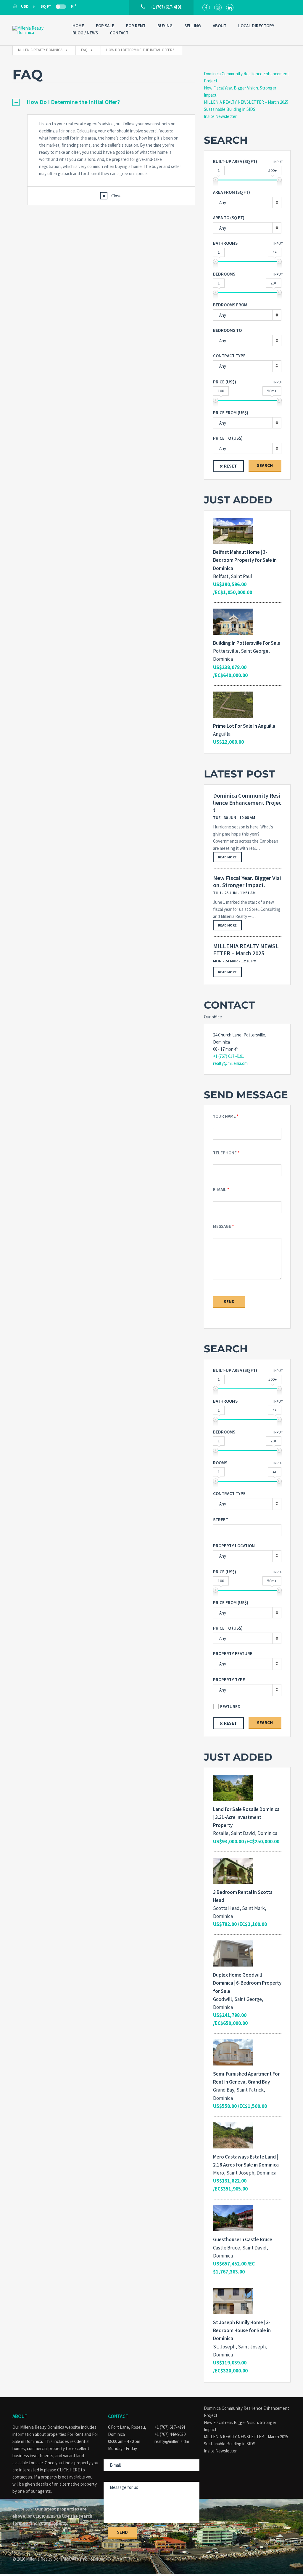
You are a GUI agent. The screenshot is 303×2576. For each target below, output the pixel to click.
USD (25, 6)
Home (78, 26)
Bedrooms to (227, 330)
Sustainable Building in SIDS (230, 109)
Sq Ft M (58, 6)
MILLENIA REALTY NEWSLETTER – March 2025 (246, 102)
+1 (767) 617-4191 (229, 1056)
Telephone (225, 1153)
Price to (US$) (228, 438)
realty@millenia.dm (230, 1063)
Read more (227, 857)
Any (223, 366)
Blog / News (85, 33)
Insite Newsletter (220, 116)
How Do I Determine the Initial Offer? (73, 102)
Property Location (234, 1546)
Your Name (224, 1116)
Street (221, 1520)
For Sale (105, 26)
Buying (165, 26)
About (220, 26)
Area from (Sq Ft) (232, 192)
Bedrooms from (230, 305)
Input (278, 162)
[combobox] (247, 202)
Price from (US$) (231, 413)
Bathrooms (225, 243)
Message (222, 1226)
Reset (231, 466)
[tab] (104, 102)
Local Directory (256, 26)
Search (265, 465)
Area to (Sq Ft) (229, 218)
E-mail (220, 1189)
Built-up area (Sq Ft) (235, 161)
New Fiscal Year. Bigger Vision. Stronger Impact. (247, 881)
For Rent (136, 26)
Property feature (233, 1653)
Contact (119, 33)
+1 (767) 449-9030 (170, 2434)
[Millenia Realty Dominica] (37, 30)
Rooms (220, 1463)
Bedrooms (224, 274)
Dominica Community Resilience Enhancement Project (247, 803)
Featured (230, 1707)
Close (116, 196)
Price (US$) (225, 382)
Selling (193, 26)
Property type (229, 1680)
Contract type (229, 356)
